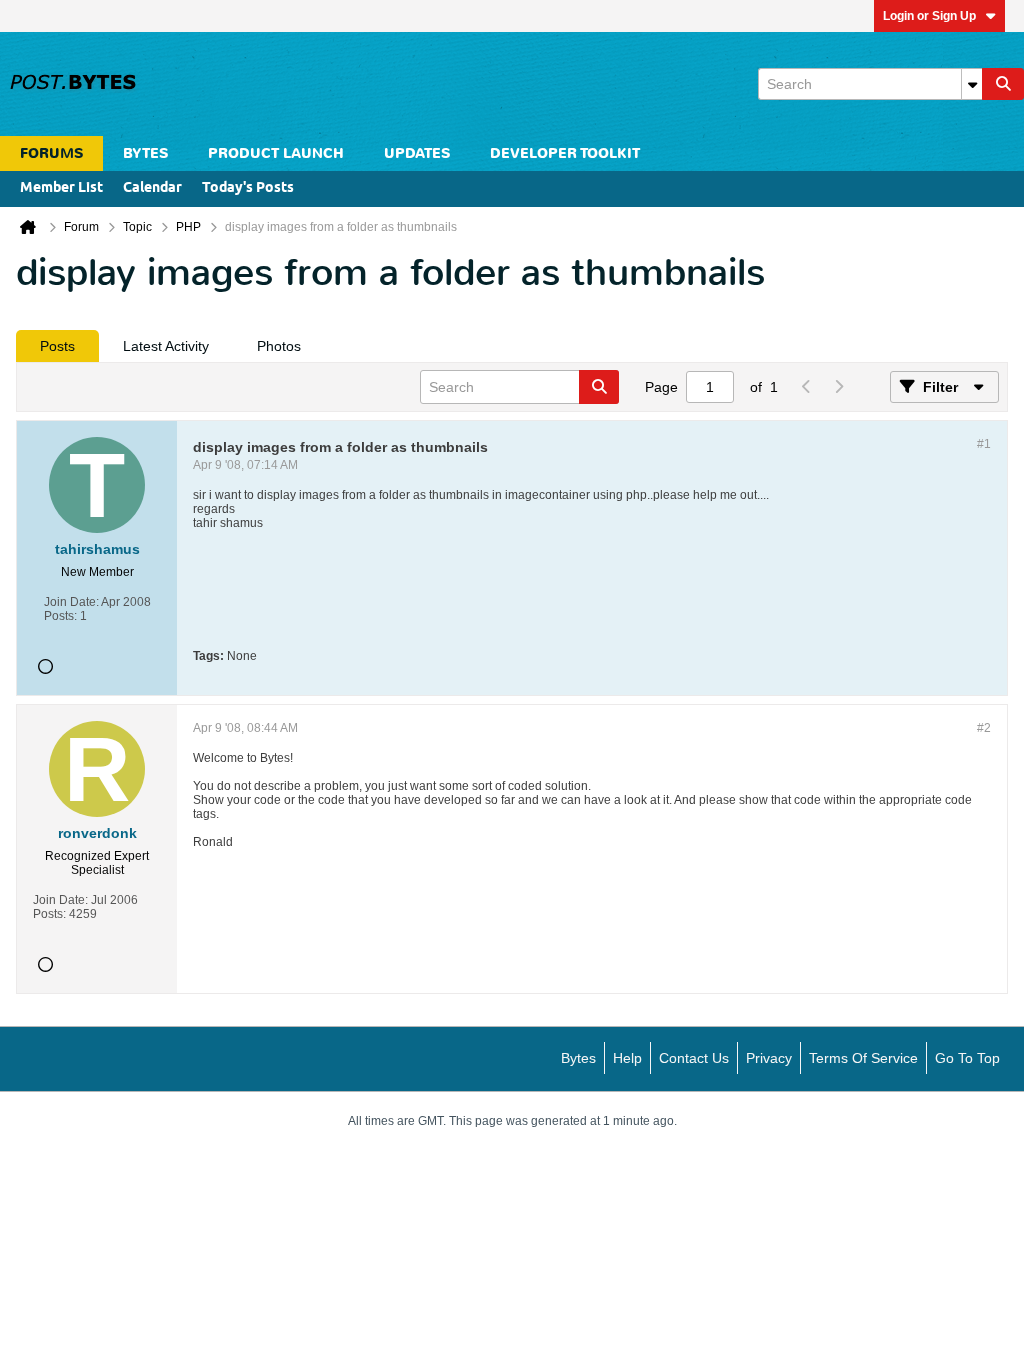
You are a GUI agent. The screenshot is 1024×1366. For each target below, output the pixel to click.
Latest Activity (166, 346)
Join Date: (71, 602)
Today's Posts (248, 188)
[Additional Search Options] (972, 84)
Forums (51, 153)
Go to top (967, 1058)
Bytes (578, 1058)
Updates (417, 153)
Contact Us (694, 1058)
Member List (61, 188)
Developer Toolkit (565, 153)
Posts (57, 346)
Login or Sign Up (929, 16)
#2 (984, 728)
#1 (984, 444)
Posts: (60, 616)
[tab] (57, 346)
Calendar (152, 188)
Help (627, 1058)
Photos (279, 346)
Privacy (769, 1058)
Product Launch (276, 153)
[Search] (1003, 84)
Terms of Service (863, 1058)
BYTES (145, 153)
